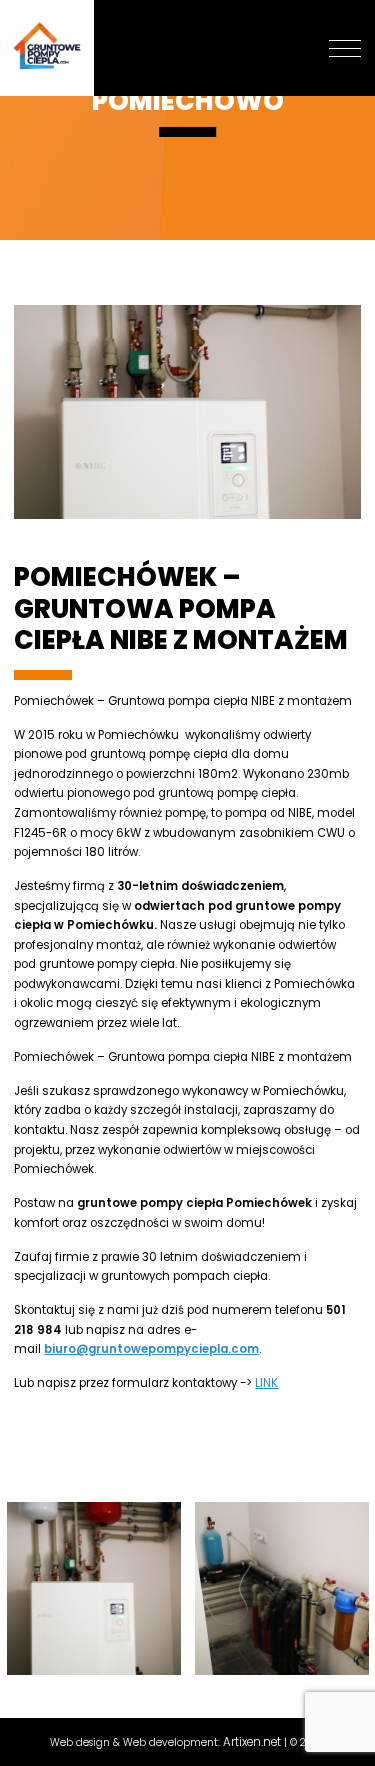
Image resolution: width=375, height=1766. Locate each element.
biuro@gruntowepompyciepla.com (151, 1349)
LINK (266, 1383)
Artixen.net (252, 1742)
